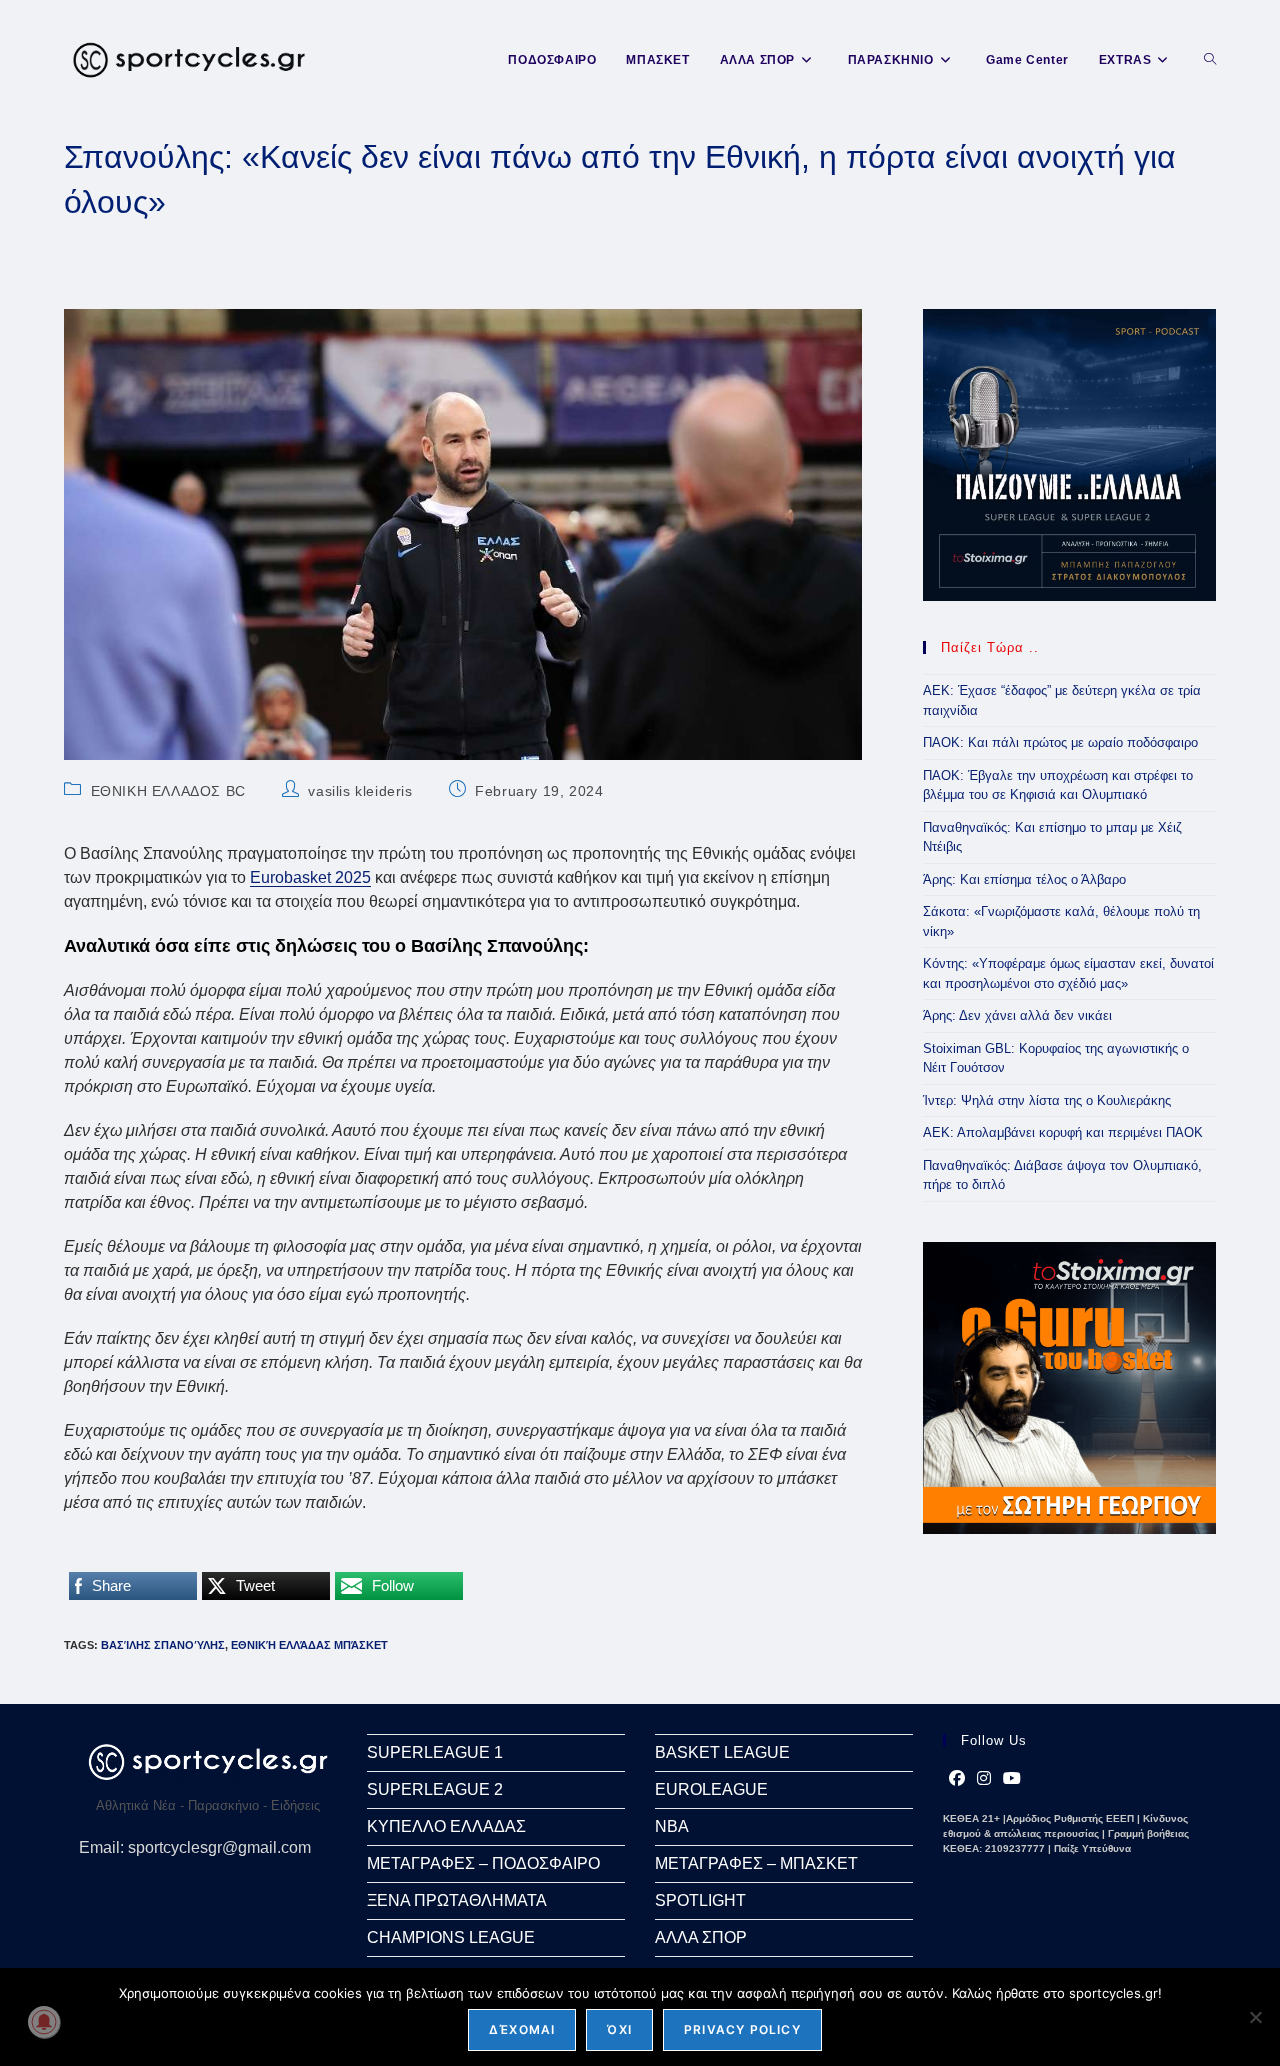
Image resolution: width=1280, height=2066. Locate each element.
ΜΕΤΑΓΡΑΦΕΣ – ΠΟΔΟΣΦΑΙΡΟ (483, 1863)
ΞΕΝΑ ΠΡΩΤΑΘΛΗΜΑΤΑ (457, 1900)
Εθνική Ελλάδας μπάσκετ (309, 1645)
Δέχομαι (522, 2029)
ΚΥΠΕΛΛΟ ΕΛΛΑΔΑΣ (446, 1826)
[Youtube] (1012, 1779)
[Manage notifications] (44, 2022)
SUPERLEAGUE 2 (435, 1789)
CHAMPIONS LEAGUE (451, 1937)
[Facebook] (957, 1779)
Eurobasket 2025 (310, 877)
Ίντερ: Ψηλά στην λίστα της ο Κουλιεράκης (1047, 1100)
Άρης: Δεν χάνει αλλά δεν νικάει (1017, 1015)
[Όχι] (1255, 2017)
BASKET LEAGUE (722, 1752)
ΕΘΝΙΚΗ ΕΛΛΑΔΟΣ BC (168, 791)
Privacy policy (742, 2029)
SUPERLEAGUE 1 (435, 1752)
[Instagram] (984, 1779)
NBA (672, 1826)
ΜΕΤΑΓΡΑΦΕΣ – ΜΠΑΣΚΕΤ (756, 1863)
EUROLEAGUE (711, 1789)
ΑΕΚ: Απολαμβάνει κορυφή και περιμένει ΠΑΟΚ (1063, 1132)
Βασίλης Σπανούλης (163, 1645)
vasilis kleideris (360, 791)
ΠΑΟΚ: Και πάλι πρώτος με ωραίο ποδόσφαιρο (1060, 742)
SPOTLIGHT (700, 1900)
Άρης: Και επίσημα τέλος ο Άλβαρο (1024, 879)
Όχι (619, 2029)
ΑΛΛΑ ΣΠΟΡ (701, 1937)
